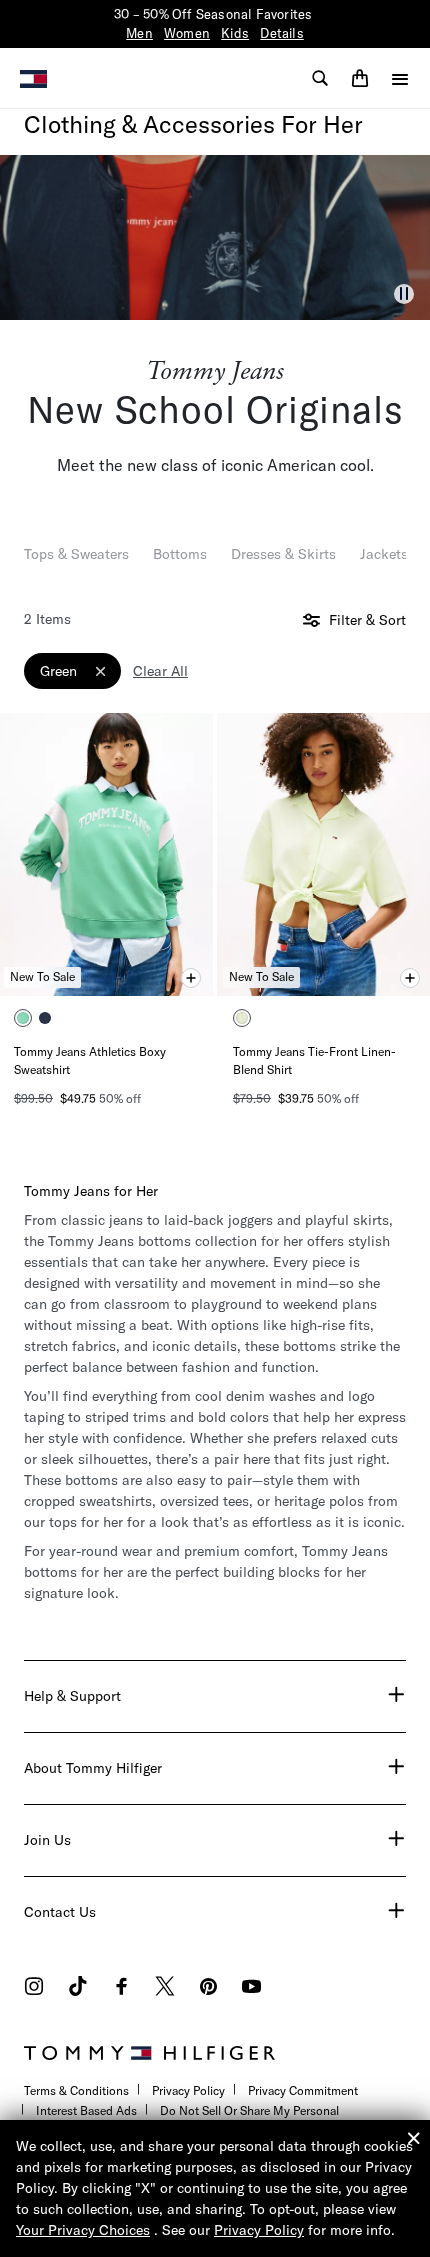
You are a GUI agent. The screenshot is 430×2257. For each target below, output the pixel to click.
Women (187, 33)
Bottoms (180, 554)
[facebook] (121, 1988)
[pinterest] (208, 1988)
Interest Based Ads (86, 2110)
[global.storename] (33, 77)
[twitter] (165, 1988)
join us (47, 1840)
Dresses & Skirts (283, 554)
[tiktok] (78, 1988)
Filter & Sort (365, 621)
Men (139, 33)
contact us (60, 1912)
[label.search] (320, 78)
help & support (72, 1696)
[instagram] (34, 1988)
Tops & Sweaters (76, 554)
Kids (235, 33)
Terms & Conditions (76, 2090)
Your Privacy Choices (83, 2230)
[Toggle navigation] (400, 79)
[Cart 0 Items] (360, 78)
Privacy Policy (188, 2090)
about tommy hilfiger (93, 1768)
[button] (404, 294)
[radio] (23, 1018)
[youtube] (251, 1988)
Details (281, 33)
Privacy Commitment (303, 2090)
